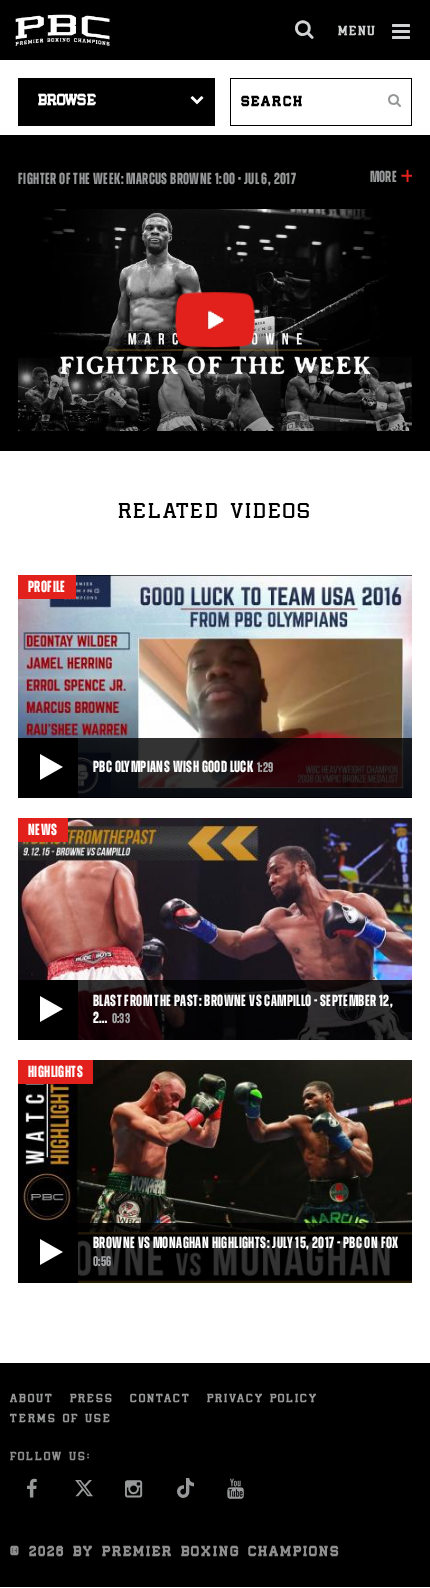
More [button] (383, 178)
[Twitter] (83, 1493)
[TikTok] (185, 1493)
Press (92, 1399)
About (32, 1399)
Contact (160, 1399)
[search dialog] (305, 30)
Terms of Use (61, 1419)
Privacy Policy (262, 1399)
